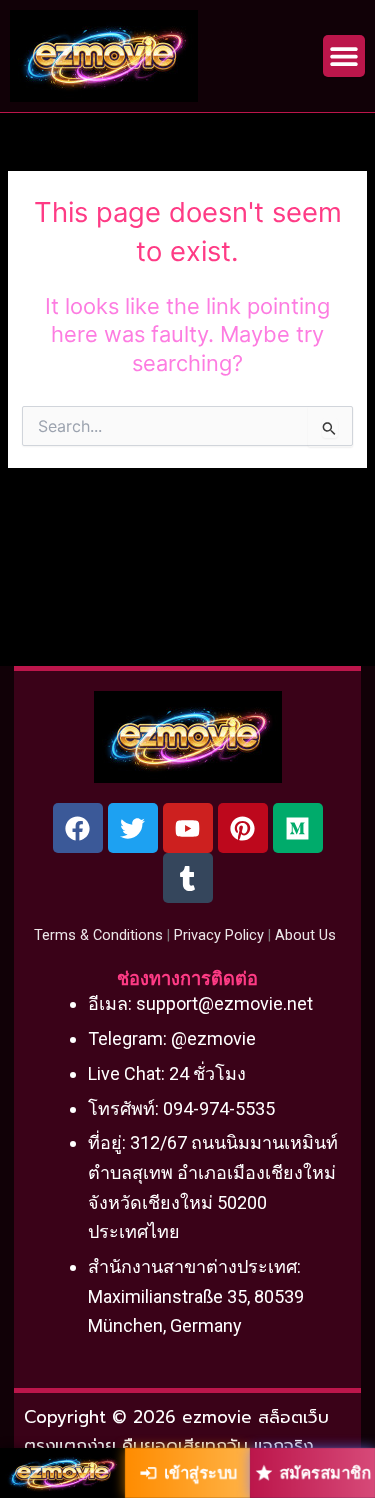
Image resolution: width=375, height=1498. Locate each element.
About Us (305, 935)
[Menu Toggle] (344, 56)
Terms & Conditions (98, 935)
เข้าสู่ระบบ (200, 1473)
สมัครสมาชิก (325, 1473)
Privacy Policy (219, 935)
